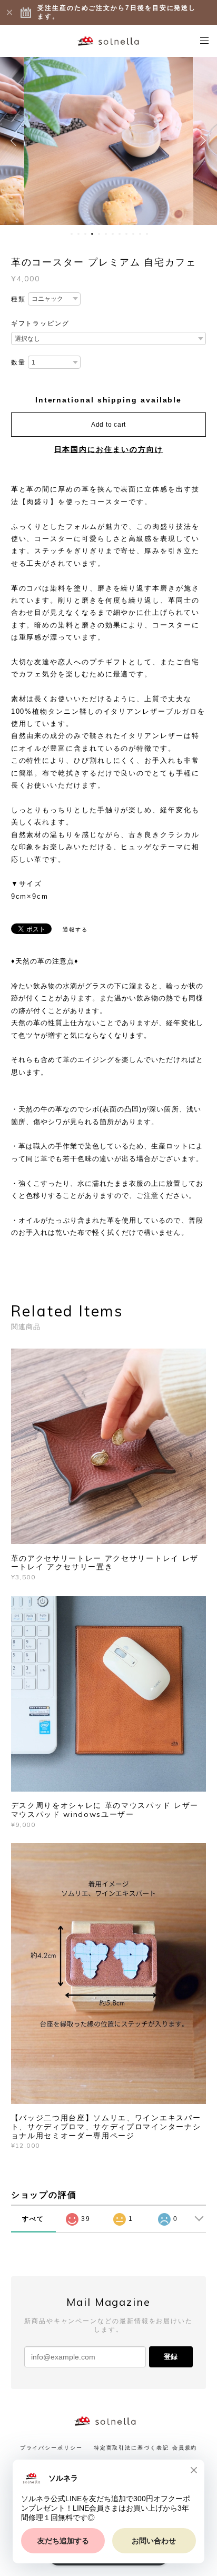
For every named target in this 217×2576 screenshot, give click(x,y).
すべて (33, 2219)
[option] (108, 141)
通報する (75, 930)
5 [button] (99, 234)
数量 (18, 362)
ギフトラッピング (40, 323)
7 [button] (113, 234)
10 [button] (133, 234)
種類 (18, 299)
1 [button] (72, 234)
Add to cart (108, 425)
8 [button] (120, 234)
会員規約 (185, 2448)
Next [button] (201, 141)
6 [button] (106, 234)
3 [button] (85, 234)
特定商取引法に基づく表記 (131, 2448)
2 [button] (78, 234)
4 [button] (92, 234)
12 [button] (147, 234)
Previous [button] (16, 141)
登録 (171, 2357)
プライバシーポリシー (51, 2448)
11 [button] (140, 234)
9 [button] (126, 234)
